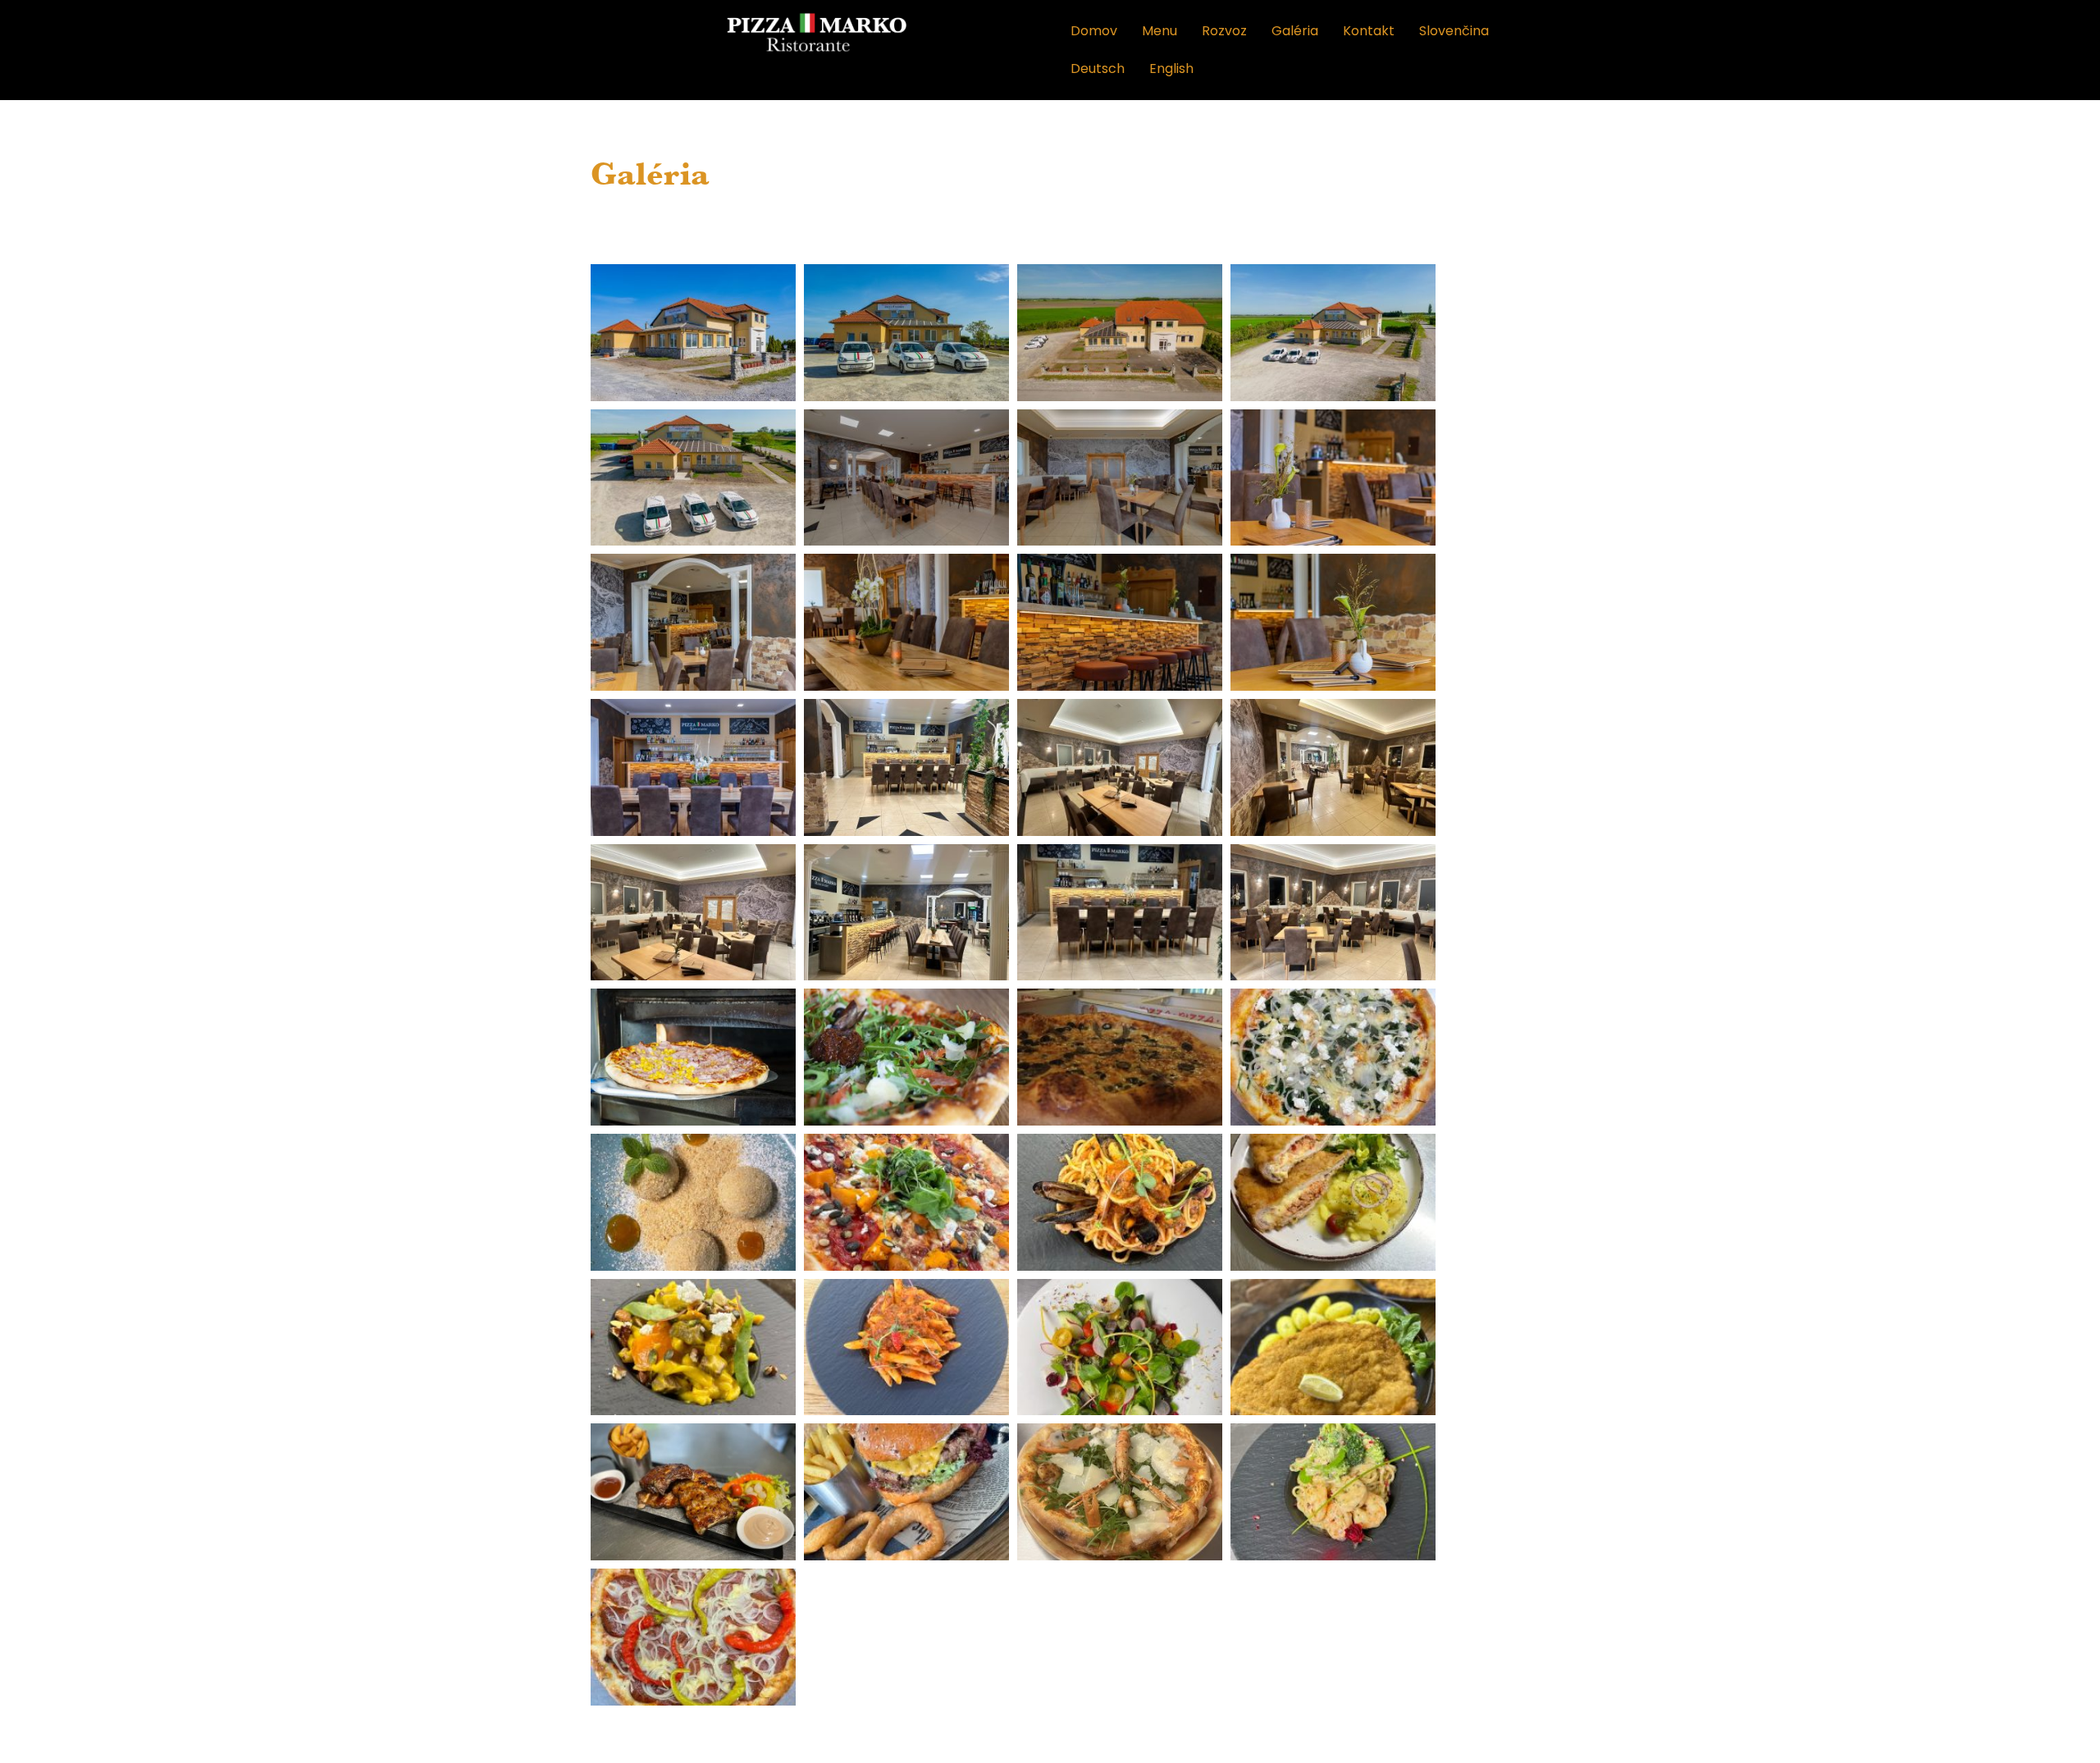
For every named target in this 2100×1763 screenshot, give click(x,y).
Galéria (1295, 31)
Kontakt (1369, 31)
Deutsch (1098, 69)
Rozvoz (1224, 31)
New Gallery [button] (1035, 232)
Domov (1094, 31)
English (1171, 69)
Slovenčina (1454, 31)
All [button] (961, 232)
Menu (1160, 31)
